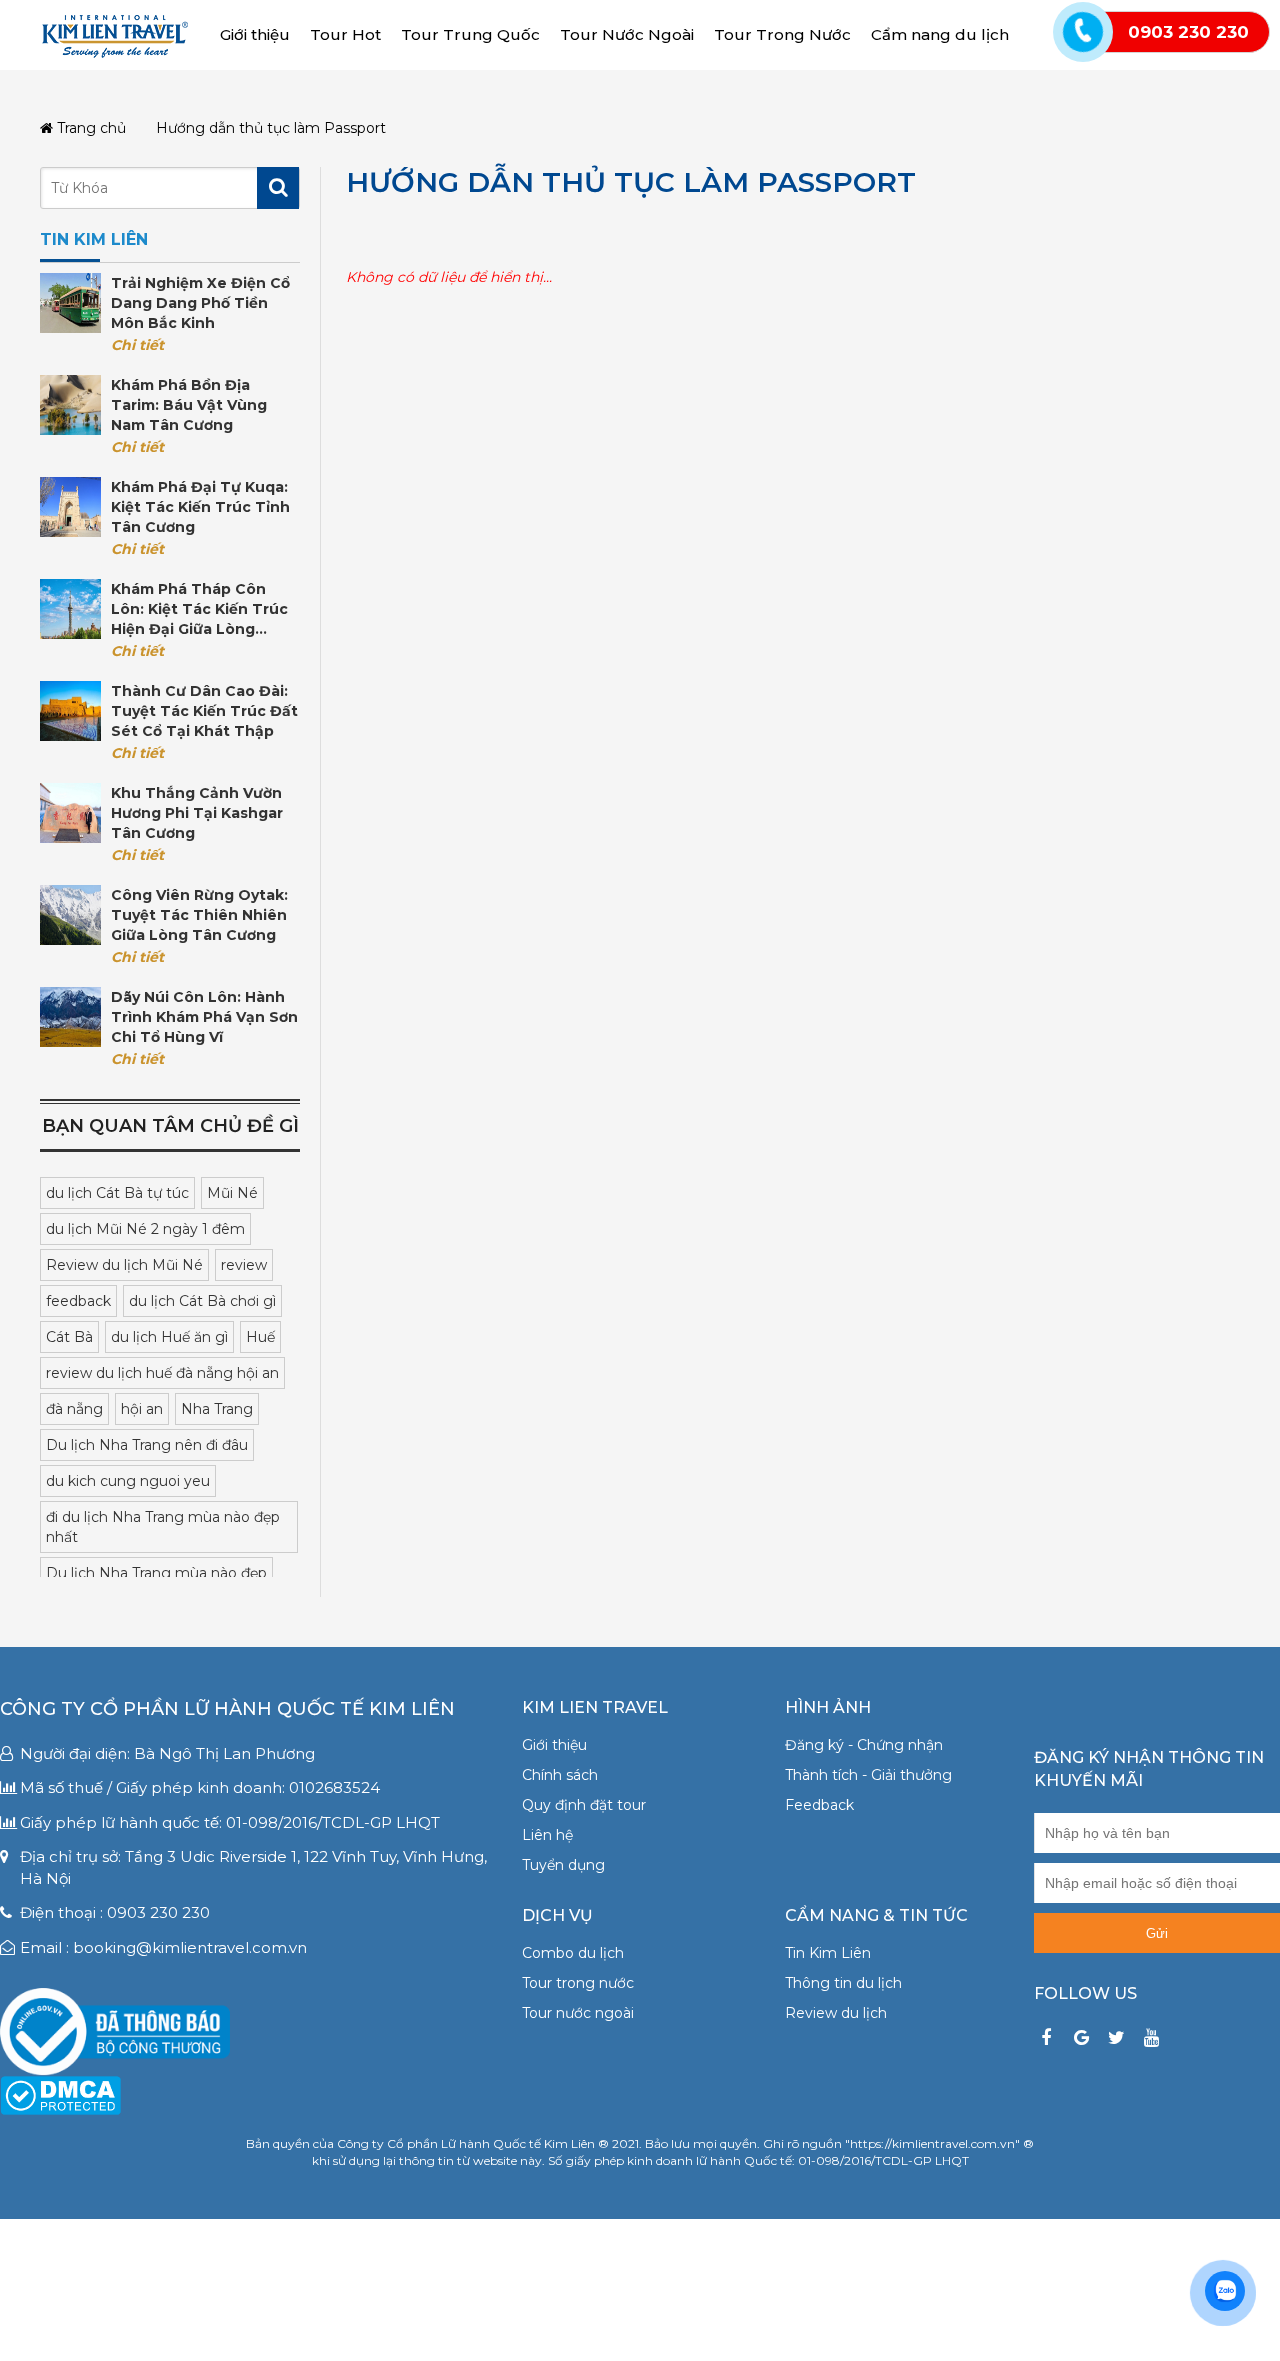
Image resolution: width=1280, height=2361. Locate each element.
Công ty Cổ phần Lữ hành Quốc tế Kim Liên (227, 1709)
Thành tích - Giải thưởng (868, 1775)
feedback (78, 1301)
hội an (142, 1409)
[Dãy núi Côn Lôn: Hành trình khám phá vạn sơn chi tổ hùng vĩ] (70, 1017)
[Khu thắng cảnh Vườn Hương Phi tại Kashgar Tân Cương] (70, 813)
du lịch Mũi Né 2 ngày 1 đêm (145, 1229)
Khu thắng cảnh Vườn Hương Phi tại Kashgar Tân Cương (197, 813)
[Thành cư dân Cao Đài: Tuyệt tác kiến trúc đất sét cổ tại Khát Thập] (70, 711)
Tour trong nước (578, 1983)
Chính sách (560, 1775)
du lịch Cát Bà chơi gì (202, 1301)
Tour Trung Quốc (470, 34)
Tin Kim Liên (828, 1953)
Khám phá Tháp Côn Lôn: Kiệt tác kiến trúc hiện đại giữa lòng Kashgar (199, 609)
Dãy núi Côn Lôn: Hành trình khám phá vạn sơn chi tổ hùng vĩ (204, 1017)
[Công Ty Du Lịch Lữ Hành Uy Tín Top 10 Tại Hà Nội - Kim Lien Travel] (115, 34)
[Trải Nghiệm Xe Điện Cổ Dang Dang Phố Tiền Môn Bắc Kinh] (70, 303)
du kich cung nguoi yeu (128, 1481)
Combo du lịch (573, 1953)
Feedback (819, 1805)
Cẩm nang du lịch (940, 34)
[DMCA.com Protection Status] (60, 2094)
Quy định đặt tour (584, 1805)
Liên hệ (547, 1835)
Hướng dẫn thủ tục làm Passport (631, 182)
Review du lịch (836, 2013)
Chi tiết (137, 345)
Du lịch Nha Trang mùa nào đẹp (156, 1573)
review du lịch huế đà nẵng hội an (162, 1373)
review (244, 1265)
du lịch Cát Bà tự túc (117, 1193)
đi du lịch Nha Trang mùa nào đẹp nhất (163, 1527)
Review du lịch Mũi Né (124, 1265)
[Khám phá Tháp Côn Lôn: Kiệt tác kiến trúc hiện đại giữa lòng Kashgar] (70, 609)
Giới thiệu (255, 34)
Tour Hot (345, 34)
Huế (260, 1337)
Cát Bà (69, 1337)
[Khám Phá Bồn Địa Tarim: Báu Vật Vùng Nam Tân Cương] (70, 405)
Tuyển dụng (563, 1865)
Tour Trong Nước (782, 34)
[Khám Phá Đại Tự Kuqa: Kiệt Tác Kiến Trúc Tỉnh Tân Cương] (70, 507)
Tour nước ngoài (578, 2013)
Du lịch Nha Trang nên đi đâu (147, 1445)
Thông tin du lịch (843, 1983)
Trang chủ (89, 128)
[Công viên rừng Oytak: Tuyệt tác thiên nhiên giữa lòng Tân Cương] (70, 915)
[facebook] (1046, 2038)
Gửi (1157, 1933)
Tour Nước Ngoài (627, 34)
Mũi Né (232, 1193)
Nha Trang (217, 1409)
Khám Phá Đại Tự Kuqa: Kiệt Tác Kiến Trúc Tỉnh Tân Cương (200, 507)
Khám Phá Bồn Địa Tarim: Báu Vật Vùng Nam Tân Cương (189, 405)
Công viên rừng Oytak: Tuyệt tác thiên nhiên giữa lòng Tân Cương (199, 915)
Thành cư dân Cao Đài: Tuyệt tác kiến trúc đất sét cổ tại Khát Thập (204, 711)
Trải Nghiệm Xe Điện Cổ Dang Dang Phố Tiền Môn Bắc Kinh (200, 303)
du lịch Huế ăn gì (169, 1337)
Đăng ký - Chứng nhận (864, 1745)
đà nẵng (74, 1409)
